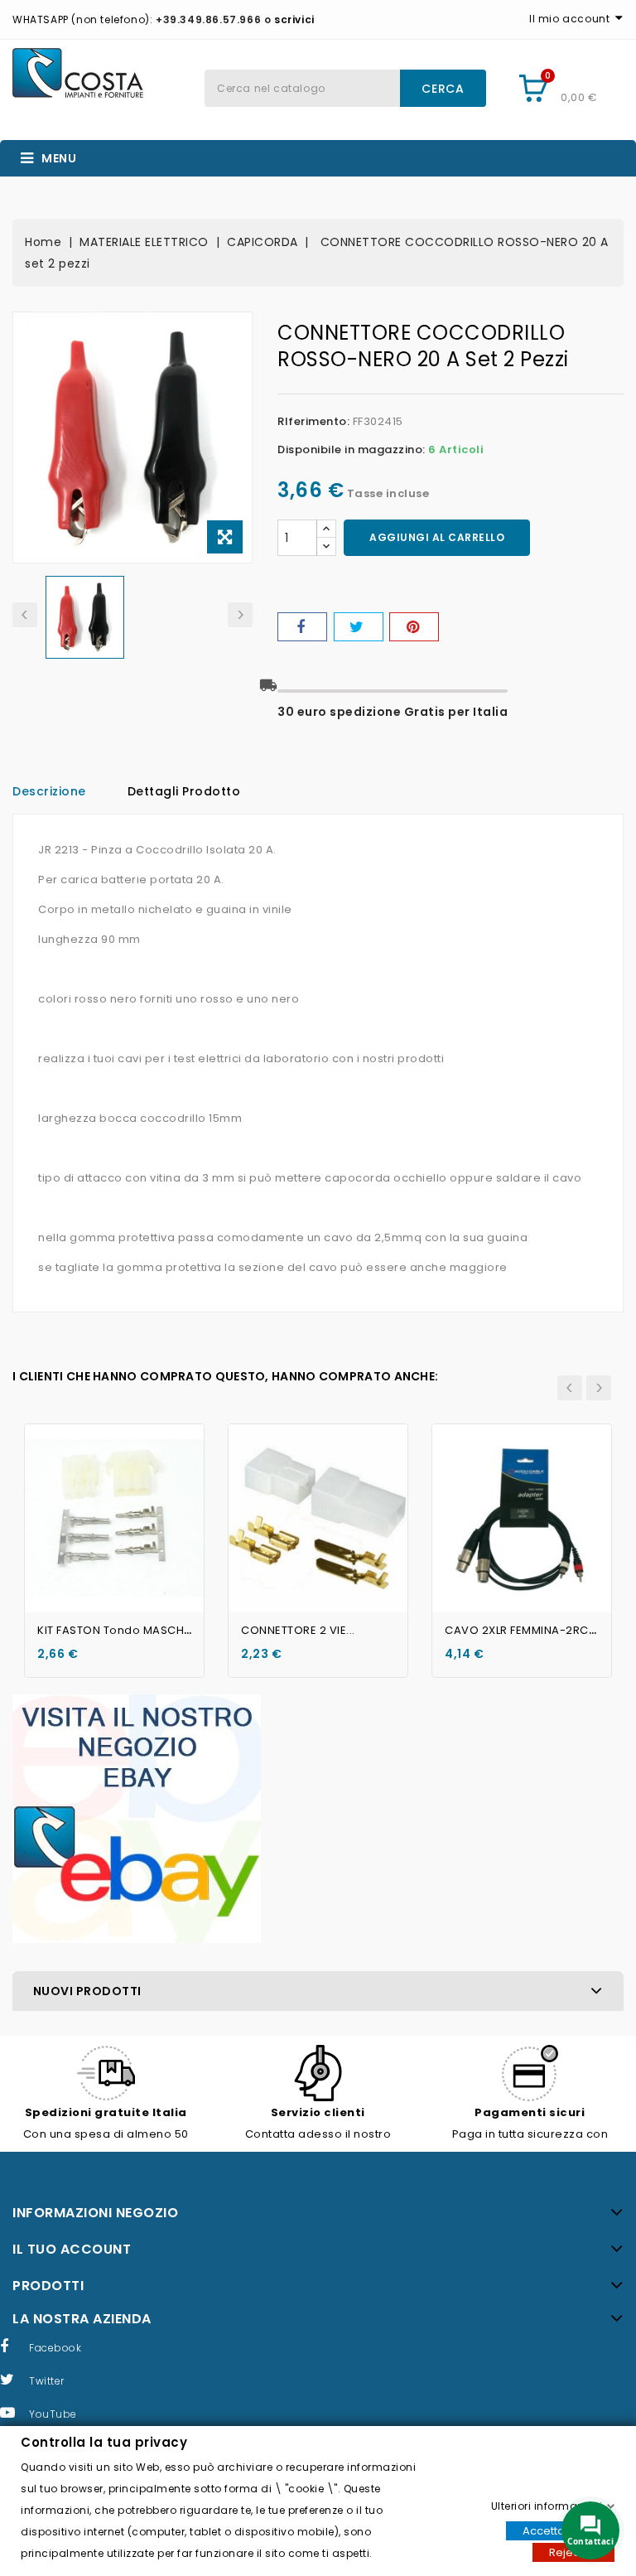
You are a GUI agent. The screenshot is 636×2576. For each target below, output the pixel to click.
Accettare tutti (560, 2530)
